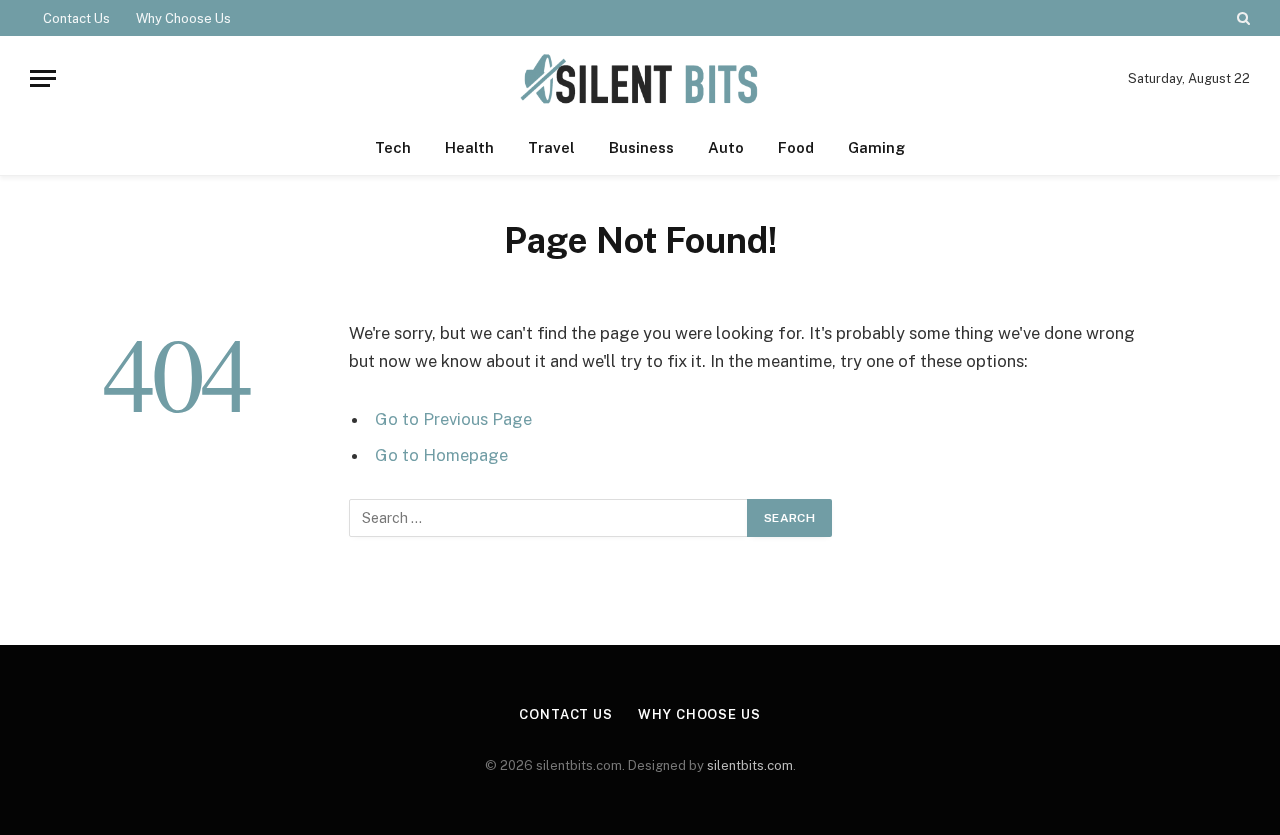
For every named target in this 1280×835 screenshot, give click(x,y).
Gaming (876, 147)
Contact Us (76, 18)
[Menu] (43, 78)
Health (469, 147)
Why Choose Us (183, 18)
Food (796, 147)
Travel (551, 147)
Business (641, 147)
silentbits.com (750, 765)
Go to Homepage (441, 455)
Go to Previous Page (453, 419)
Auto (726, 147)
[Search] (1241, 18)
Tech (393, 147)
